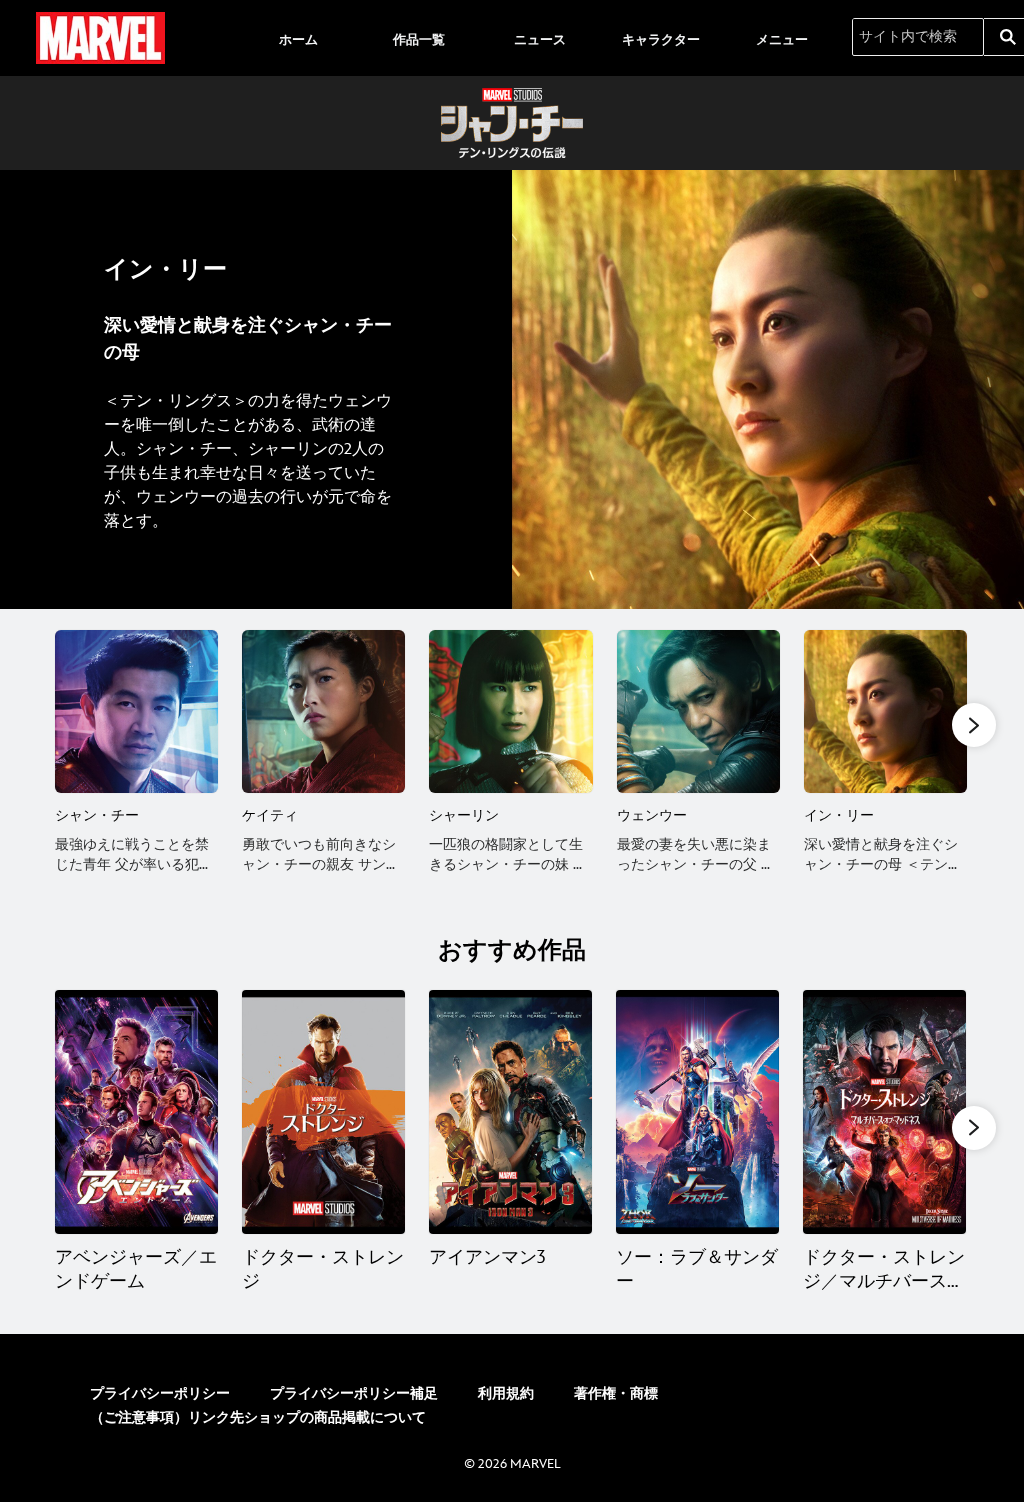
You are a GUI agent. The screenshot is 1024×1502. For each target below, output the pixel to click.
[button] (974, 725)
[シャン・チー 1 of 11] (136, 711)
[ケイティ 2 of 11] (323, 711)
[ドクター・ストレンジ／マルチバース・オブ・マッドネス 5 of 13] (884, 1112)
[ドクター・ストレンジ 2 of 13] (323, 1112)
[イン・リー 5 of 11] (885, 711)
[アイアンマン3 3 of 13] (510, 1112)
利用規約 (506, 1393)
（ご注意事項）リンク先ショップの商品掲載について (258, 1417)
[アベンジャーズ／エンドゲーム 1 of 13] (136, 1112)
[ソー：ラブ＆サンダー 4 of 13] (697, 1112)
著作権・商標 (616, 1393)
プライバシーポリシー (160, 1393)
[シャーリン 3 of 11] (510, 711)
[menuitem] (298, 38)
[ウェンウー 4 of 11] (698, 711)
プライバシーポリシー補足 (354, 1393)
